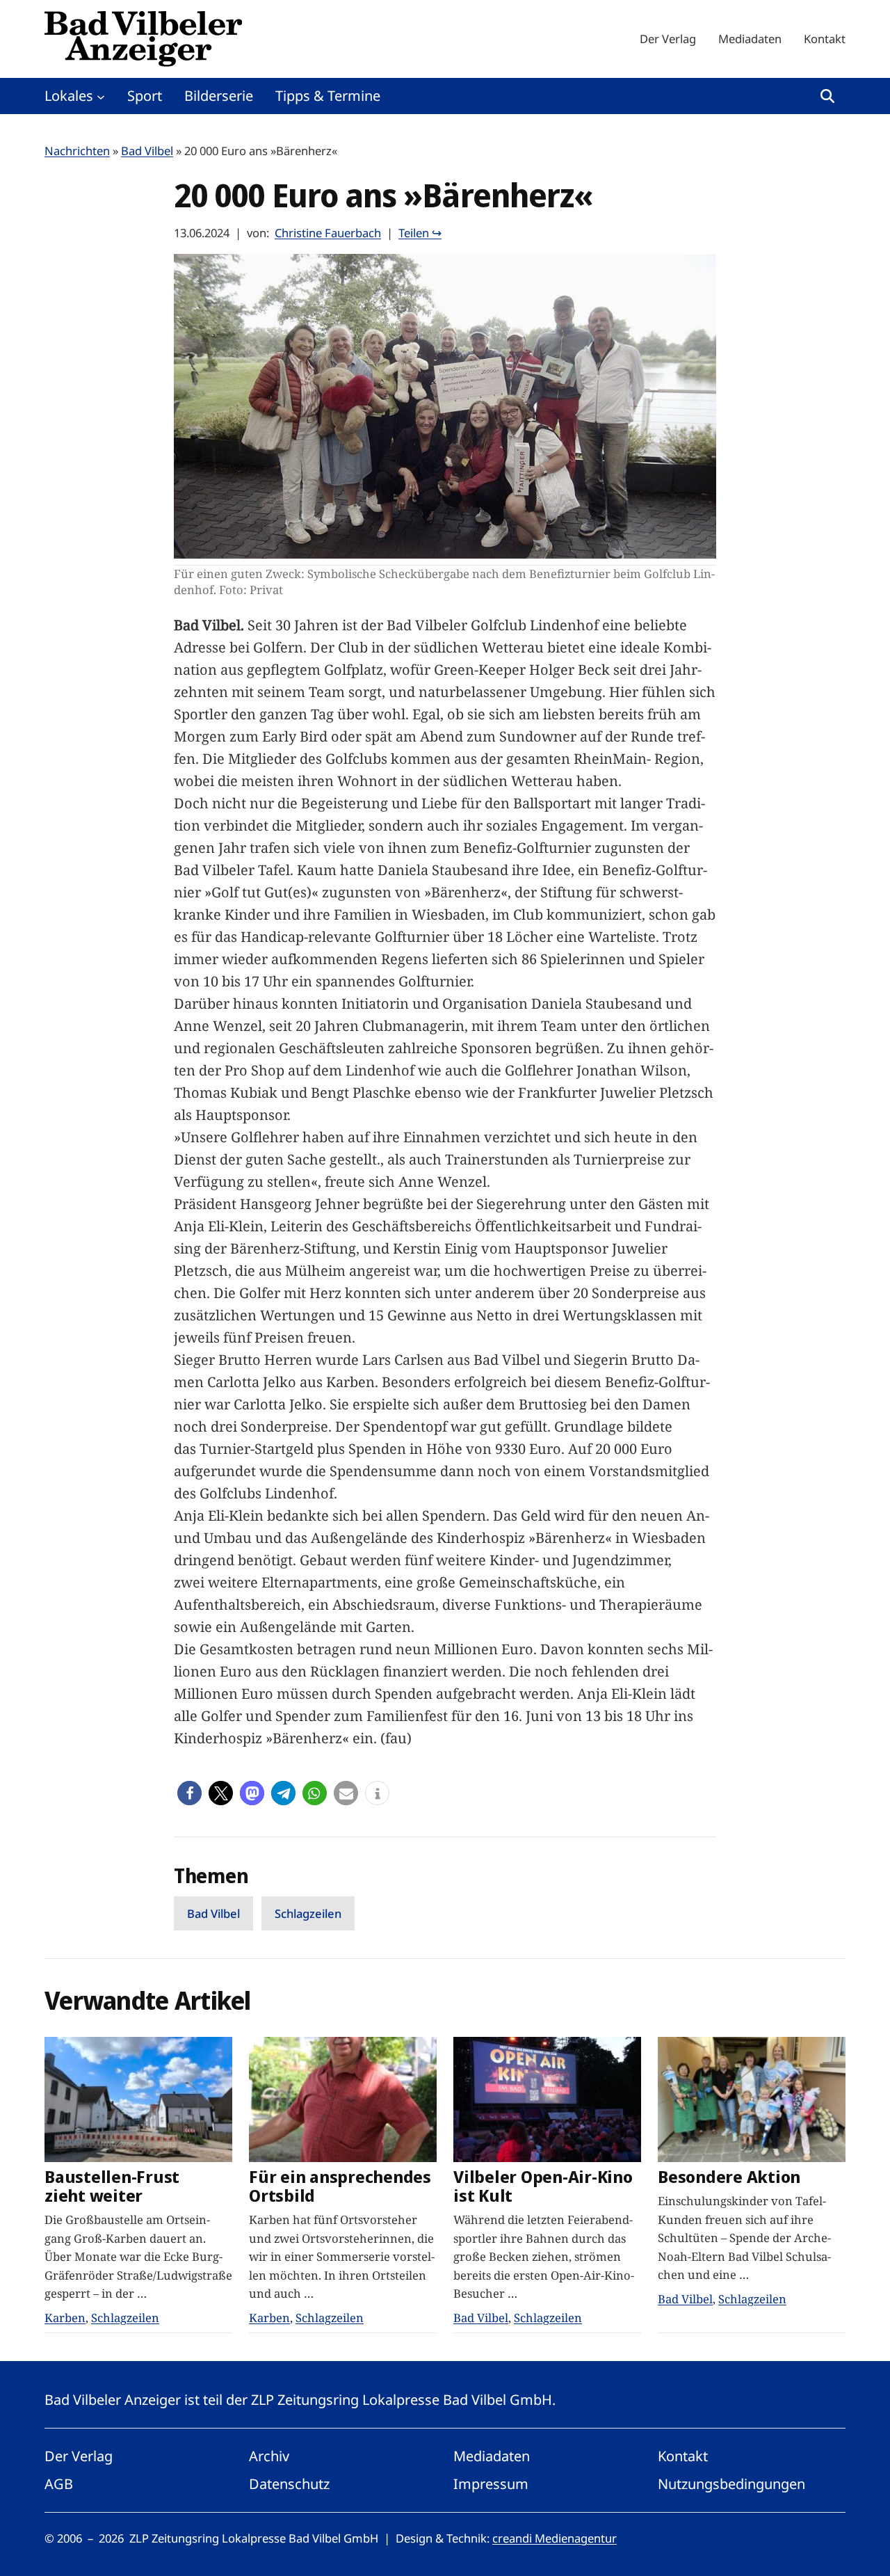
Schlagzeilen (308, 1913)
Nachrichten (77, 151)
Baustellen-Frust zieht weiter (112, 2186)
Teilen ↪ (420, 233)
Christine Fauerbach (328, 233)
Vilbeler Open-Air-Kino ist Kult (543, 2186)
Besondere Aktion (729, 2177)
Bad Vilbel (147, 151)
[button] (189, 1793)
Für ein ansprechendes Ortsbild (340, 2186)
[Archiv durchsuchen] (827, 96)
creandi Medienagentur (555, 2538)
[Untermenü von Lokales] (101, 96)
